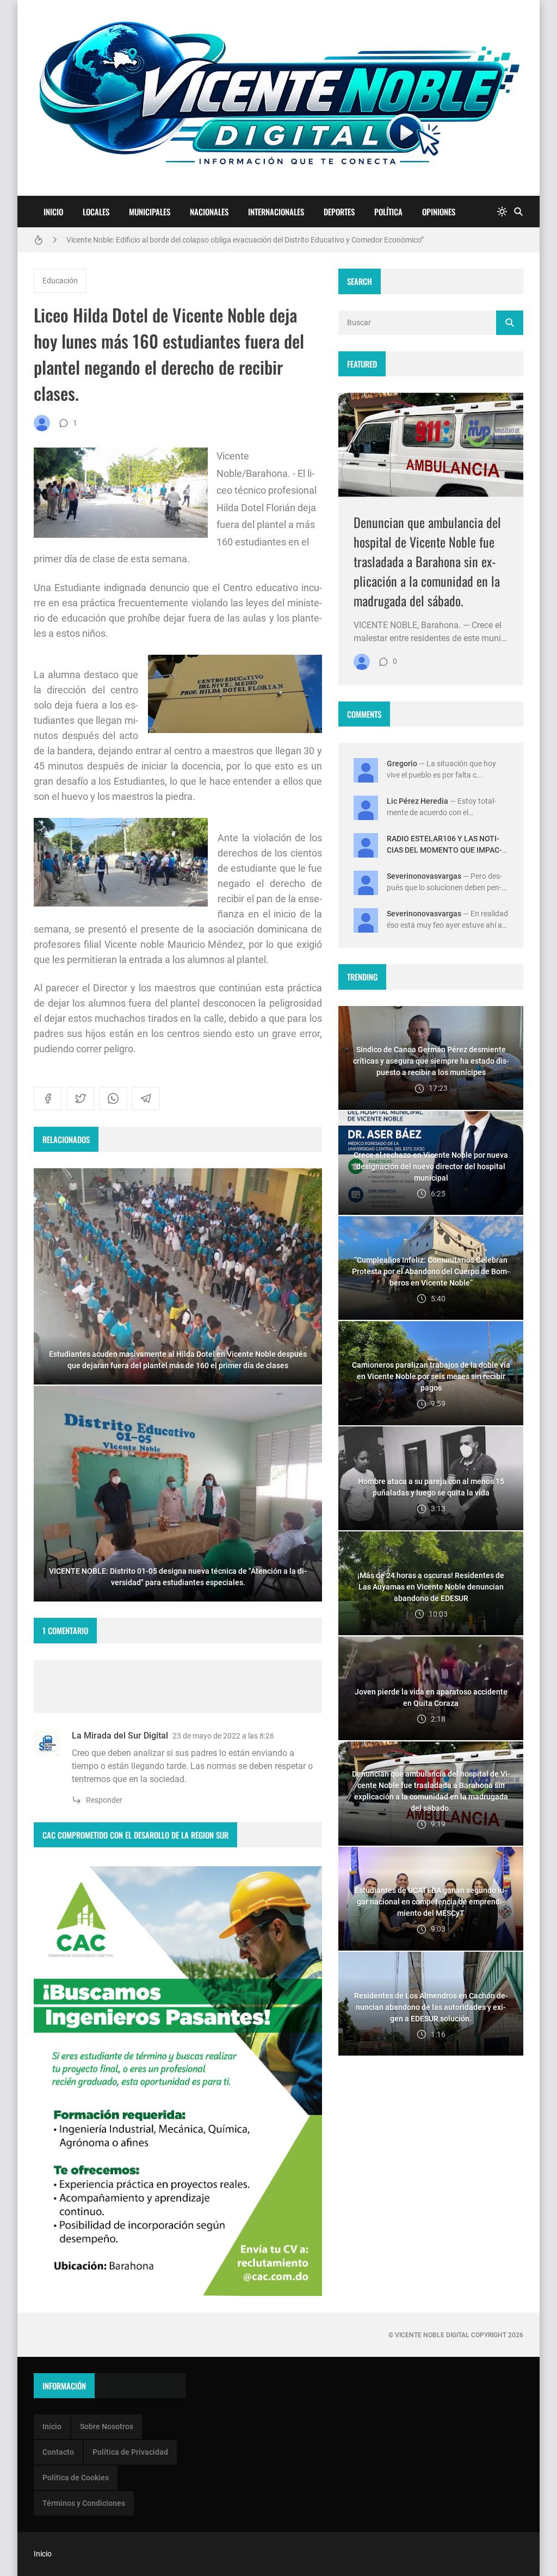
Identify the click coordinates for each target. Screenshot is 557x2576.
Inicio (53, 212)
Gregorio (402, 764)
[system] (502, 212)
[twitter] (81, 1098)
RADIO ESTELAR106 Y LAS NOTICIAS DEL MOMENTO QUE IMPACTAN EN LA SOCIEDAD (444, 850)
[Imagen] (431, 445)
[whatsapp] (113, 1098)
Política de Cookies (76, 2478)
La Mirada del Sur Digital (120, 1736)
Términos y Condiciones (84, 2503)
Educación (60, 281)
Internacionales (276, 212)
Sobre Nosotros (107, 2426)
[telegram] (146, 1098)
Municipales (150, 212)
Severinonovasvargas (424, 876)
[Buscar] (518, 212)
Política (388, 212)
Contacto (58, 2452)
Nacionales (209, 212)
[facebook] (48, 1098)
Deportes (339, 212)
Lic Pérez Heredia (417, 801)
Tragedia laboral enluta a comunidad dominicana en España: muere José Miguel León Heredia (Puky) (235, 240)
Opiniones (439, 212)
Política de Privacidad (130, 2452)
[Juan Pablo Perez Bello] (42, 423)
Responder (104, 1800)
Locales (96, 212)
